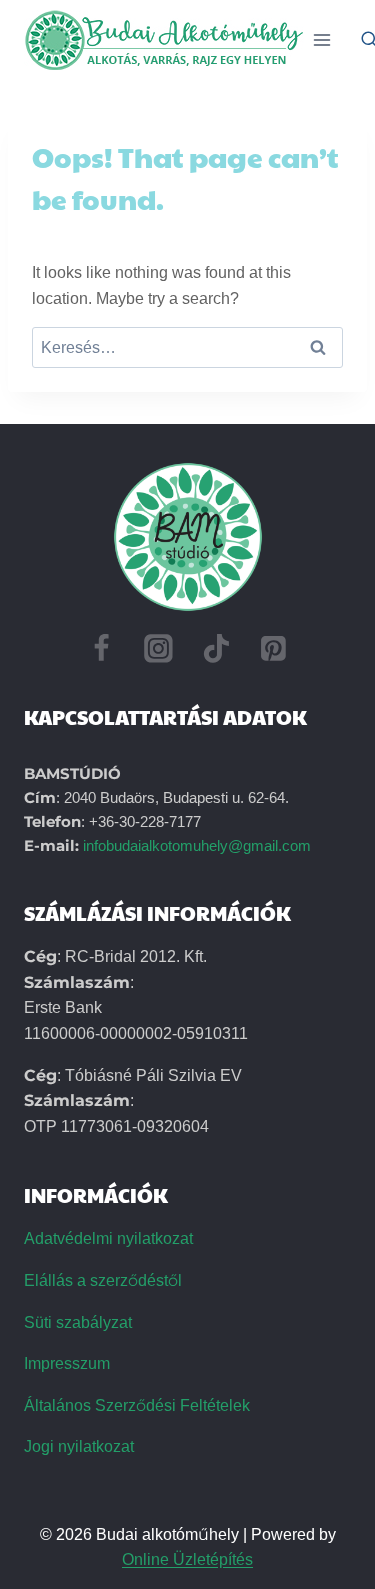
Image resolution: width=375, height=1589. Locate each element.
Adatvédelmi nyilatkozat (108, 1238)
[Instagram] (159, 649)
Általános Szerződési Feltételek (137, 1405)
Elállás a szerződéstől (103, 1280)
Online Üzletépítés (187, 1559)
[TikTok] (217, 649)
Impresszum (67, 1363)
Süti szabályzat (78, 1322)
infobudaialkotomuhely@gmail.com (197, 845)
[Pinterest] (274, 649)
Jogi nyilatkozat (79, 1446)
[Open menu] (322, 39)
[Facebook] (101, 649)
